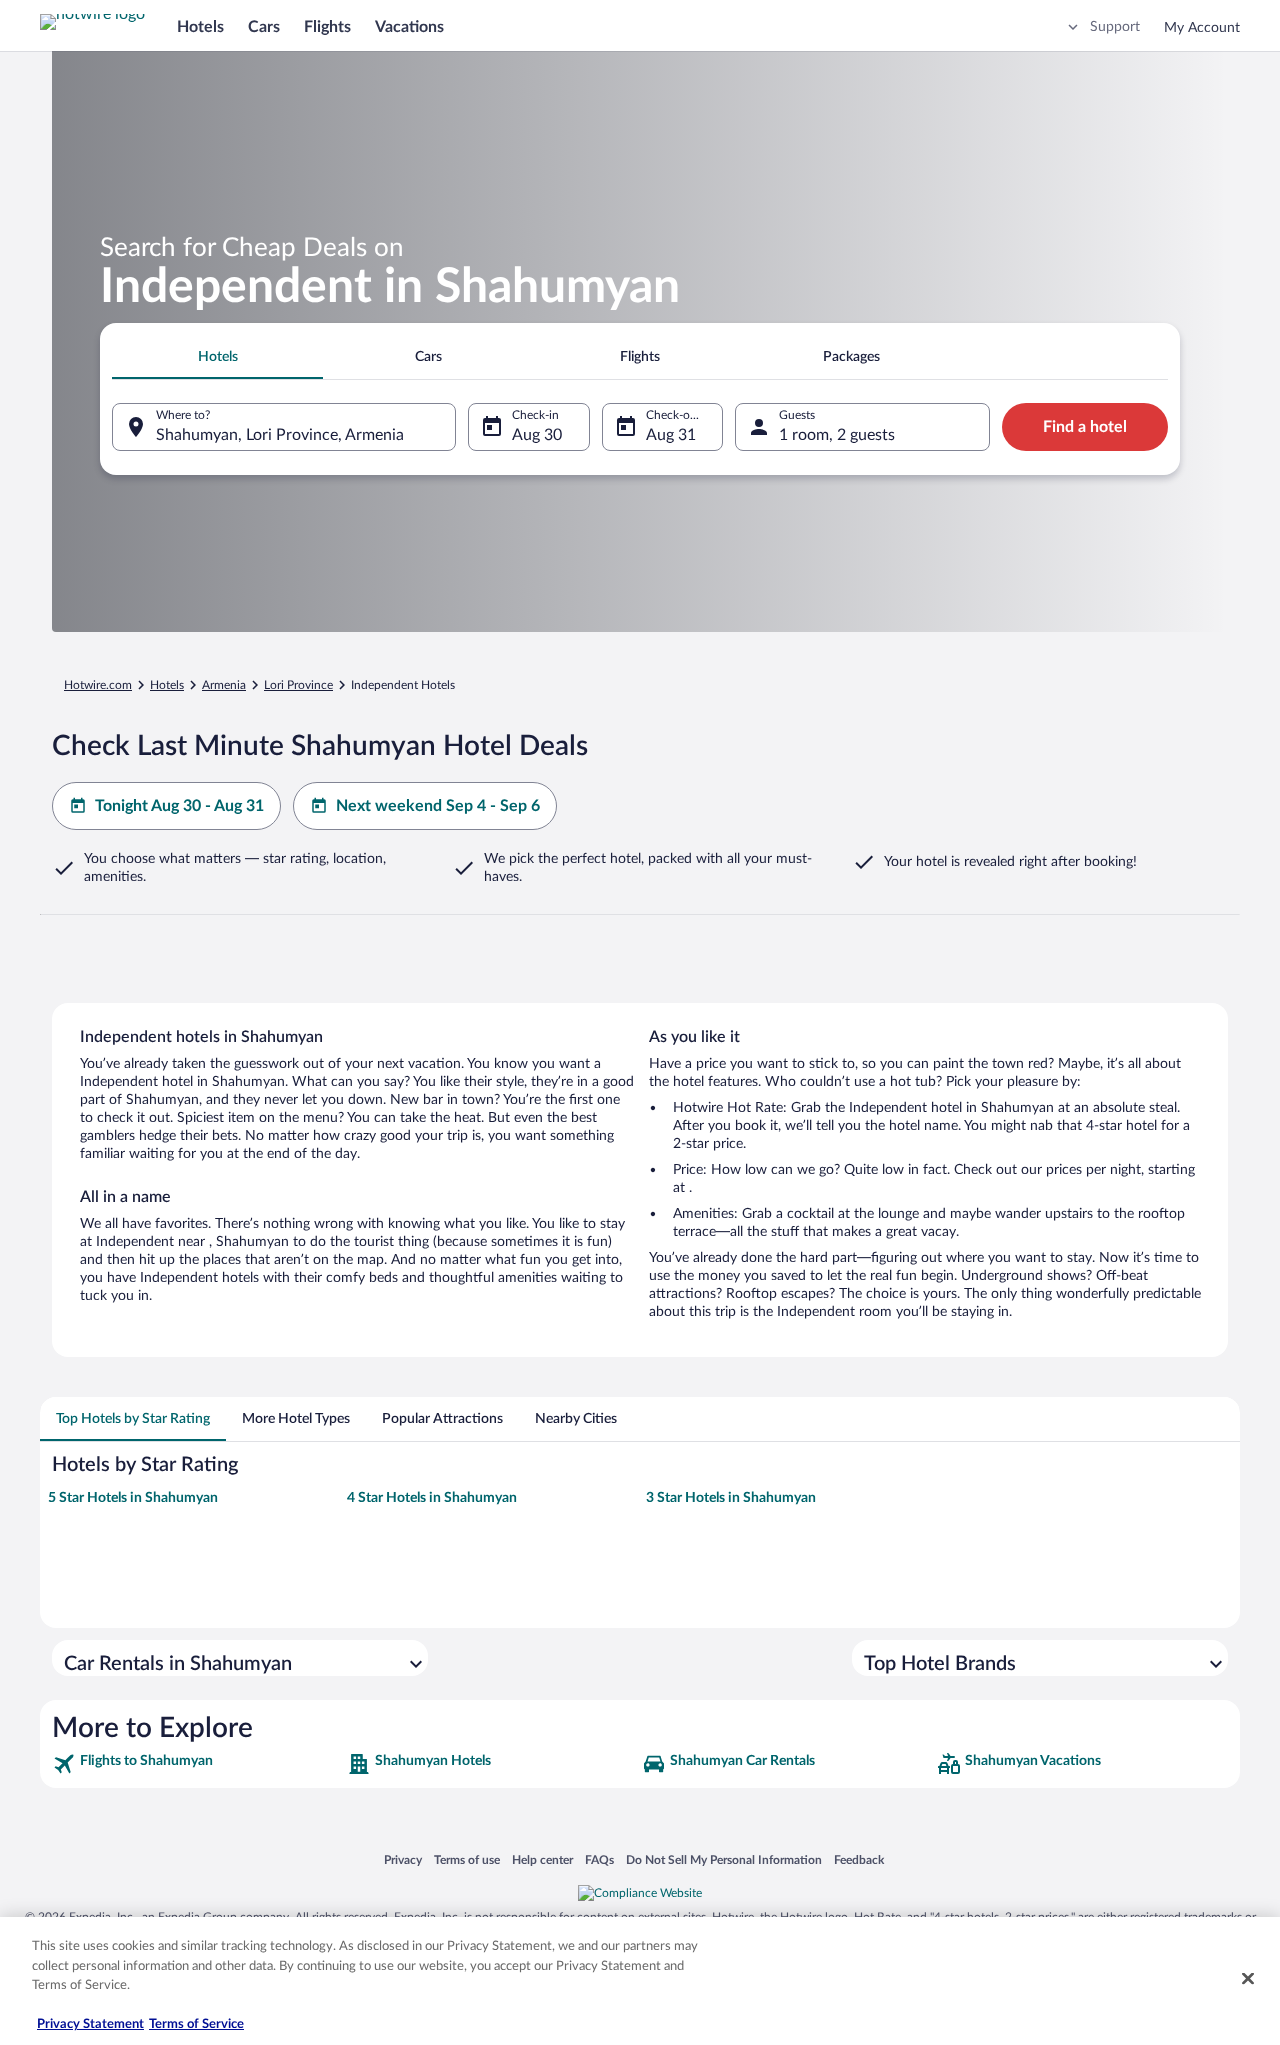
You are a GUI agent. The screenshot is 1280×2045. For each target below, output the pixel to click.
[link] (197, 1764)
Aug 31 (671, 435)
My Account (1202, 28)
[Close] (1248, 1979)
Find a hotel (1085, 427)
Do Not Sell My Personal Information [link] (724, 1859)
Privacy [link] (403, 1859)
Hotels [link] (167, 685)
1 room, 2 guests (837, 435)
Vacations (409, 27)
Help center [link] (542, 1859)
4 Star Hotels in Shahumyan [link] (432, 1498)
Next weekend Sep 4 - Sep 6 (438, 806)
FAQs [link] (599, 1859)
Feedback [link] (859, 1859)
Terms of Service (196, 2024)
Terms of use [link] (467, 1859)
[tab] (217, 357)
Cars (264, 27)
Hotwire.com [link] (98, 685)
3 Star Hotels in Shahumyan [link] (731, 1498)
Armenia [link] (224, 685)
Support (1115, 27)
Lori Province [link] (298, 685)
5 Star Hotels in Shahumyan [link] (133, 1498)
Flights (327, 27)
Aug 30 (537, 435)
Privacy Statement (90, 2024)
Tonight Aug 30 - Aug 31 (179, 806)
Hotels (200, 27)
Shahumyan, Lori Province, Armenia (280, 435)
